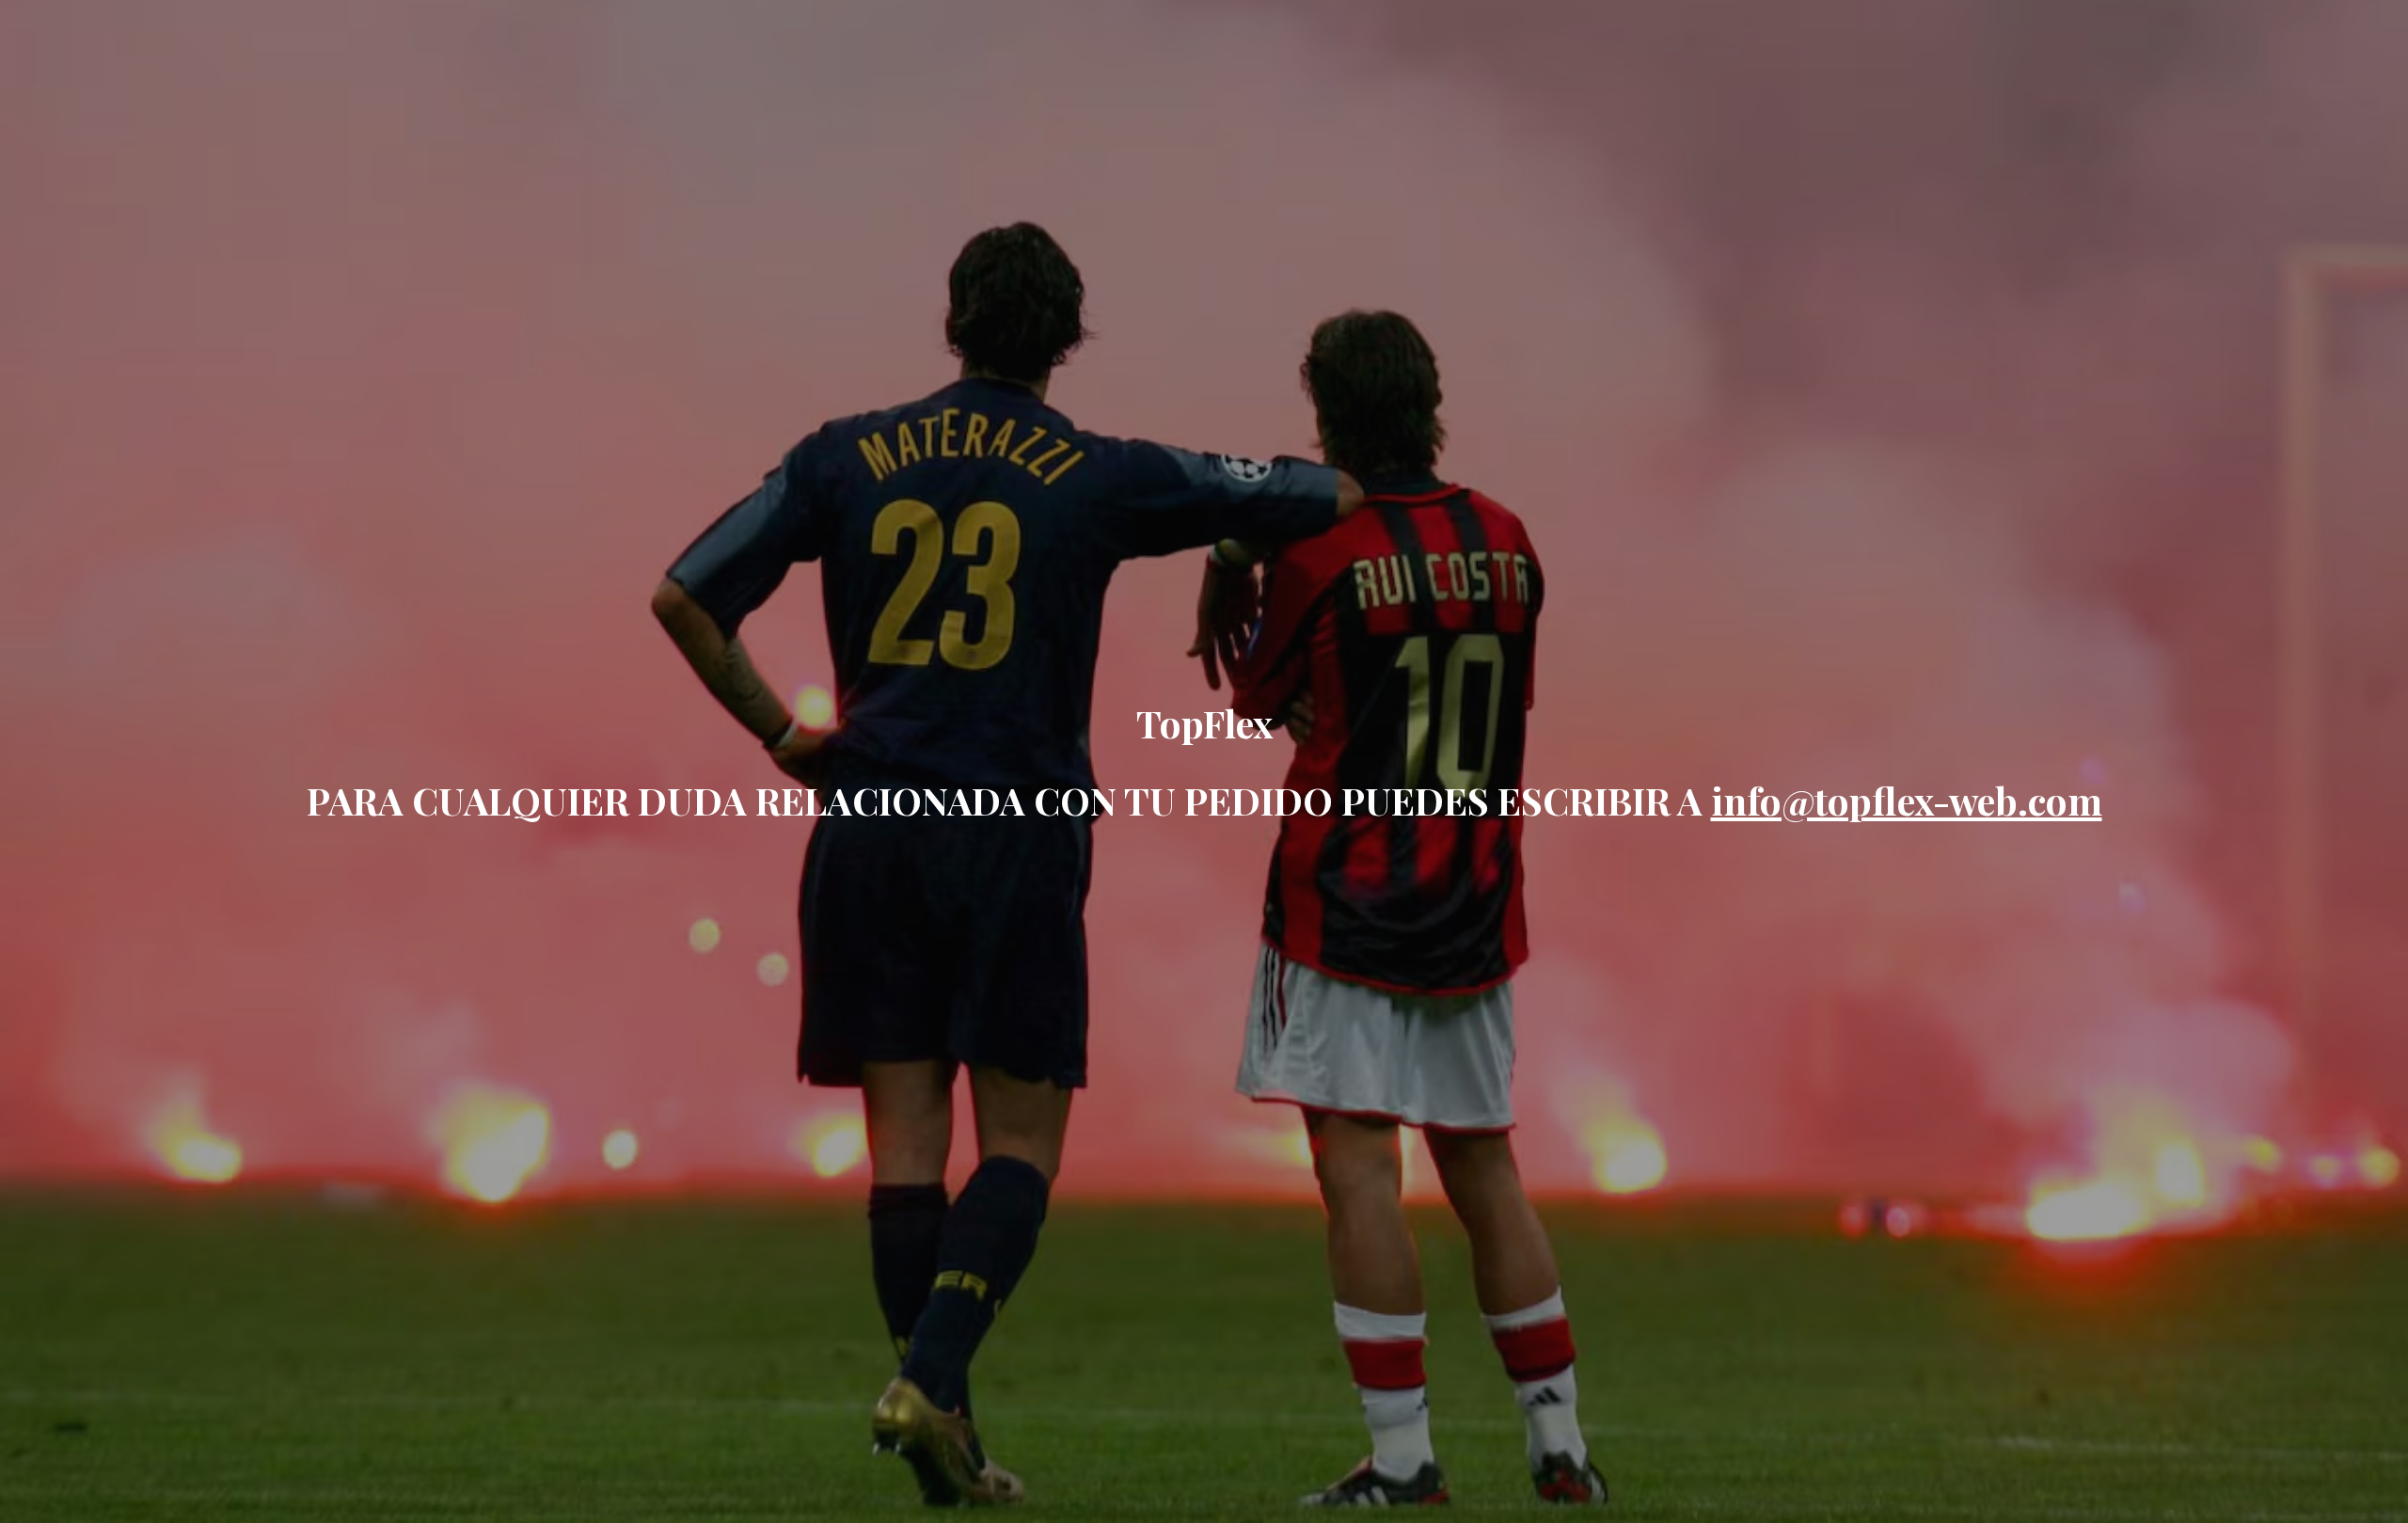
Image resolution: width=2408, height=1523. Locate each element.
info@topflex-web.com (1907, 800)
